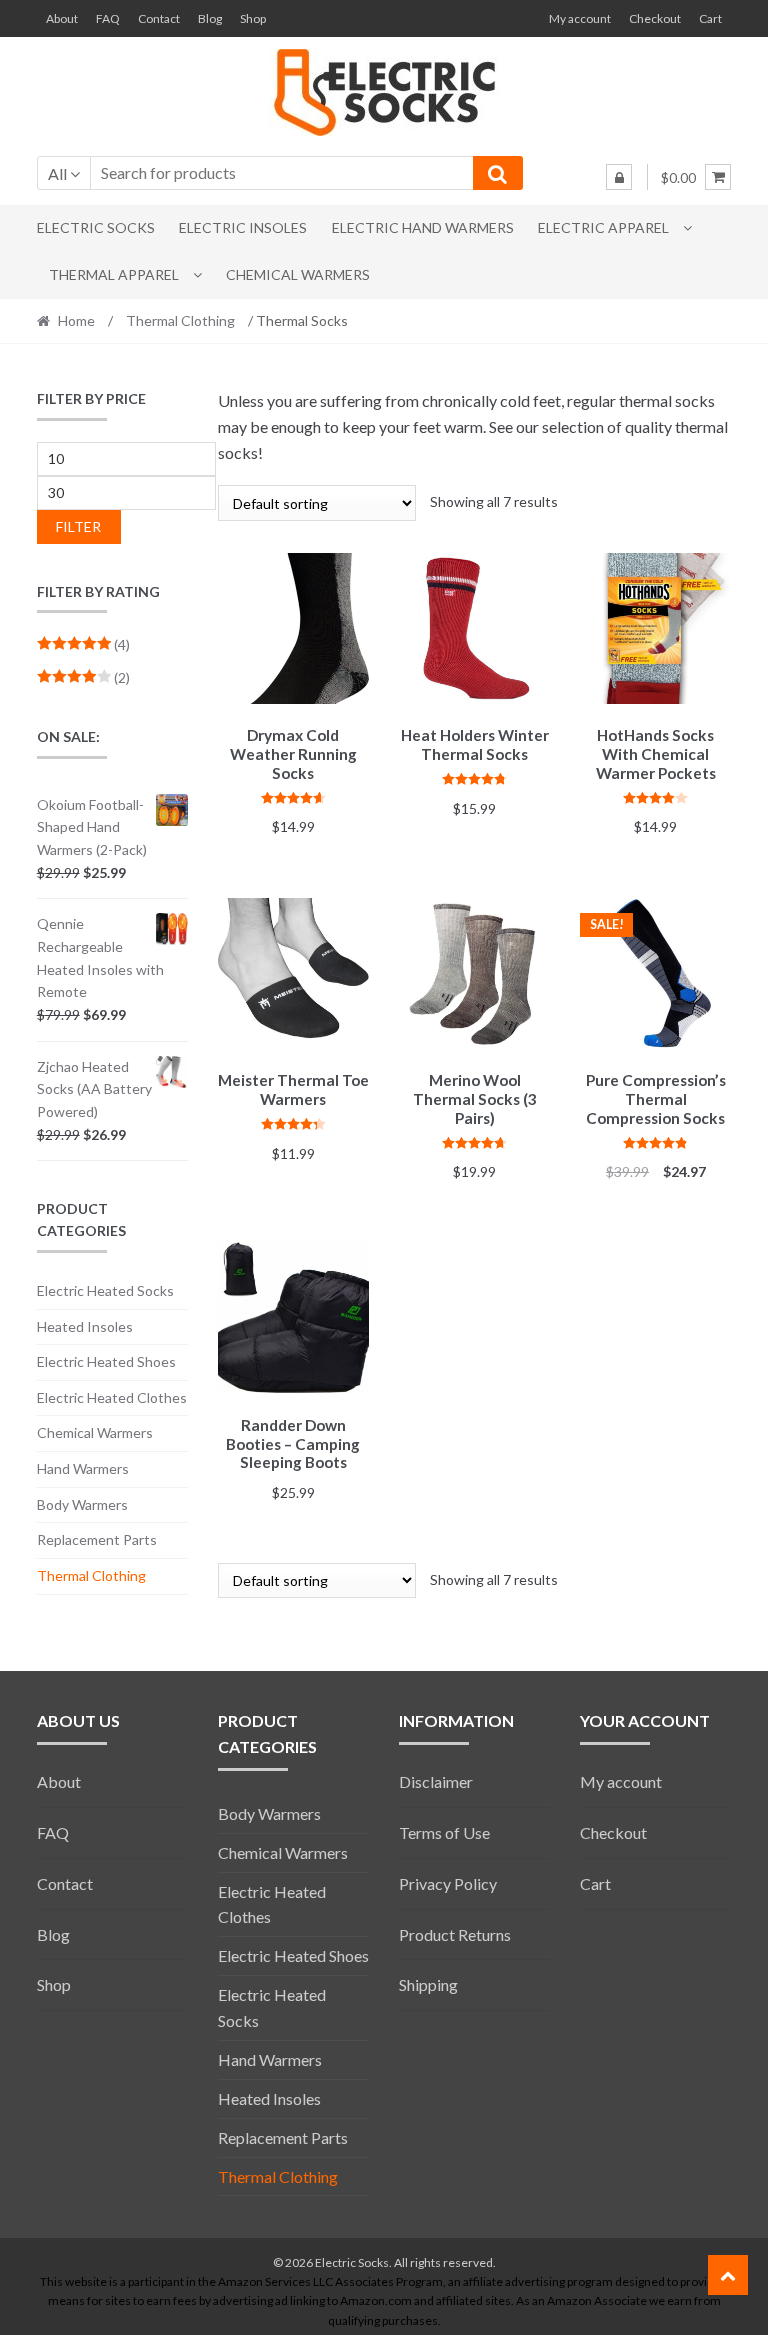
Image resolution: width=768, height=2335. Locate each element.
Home (76, 320)
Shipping (428, 1984)
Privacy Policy (448, 1883)
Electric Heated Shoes (106, 1361)
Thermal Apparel (114, 274)
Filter (78, 526)
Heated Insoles (85, 1326)
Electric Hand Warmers (423, 227)
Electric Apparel (603, 227)
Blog (210, 18)
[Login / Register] (619, 177)
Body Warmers (82, 1504)
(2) (83, 677)
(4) (83, 644)
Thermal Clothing (180, 320)
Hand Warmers (83, 1468)
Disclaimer (436, 1781)
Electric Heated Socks (105, 1290)
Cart (710, 18)
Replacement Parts (97, 1539)
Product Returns (455, 1934)
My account (580, 18)
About (62, 18)
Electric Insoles (243, 227)
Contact (159, 18)
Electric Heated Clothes (112, 1397)
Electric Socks (96, 227)
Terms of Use (444, 1832)
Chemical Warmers (298, 274)
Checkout (655, 18)
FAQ (108, 18)
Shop (253, 18)
